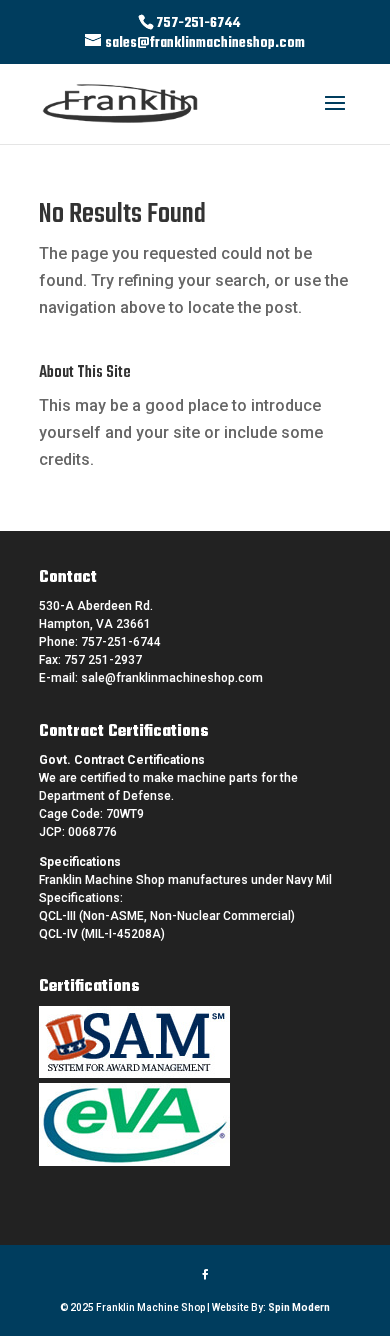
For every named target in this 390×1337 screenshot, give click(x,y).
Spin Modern (299, 1307)
